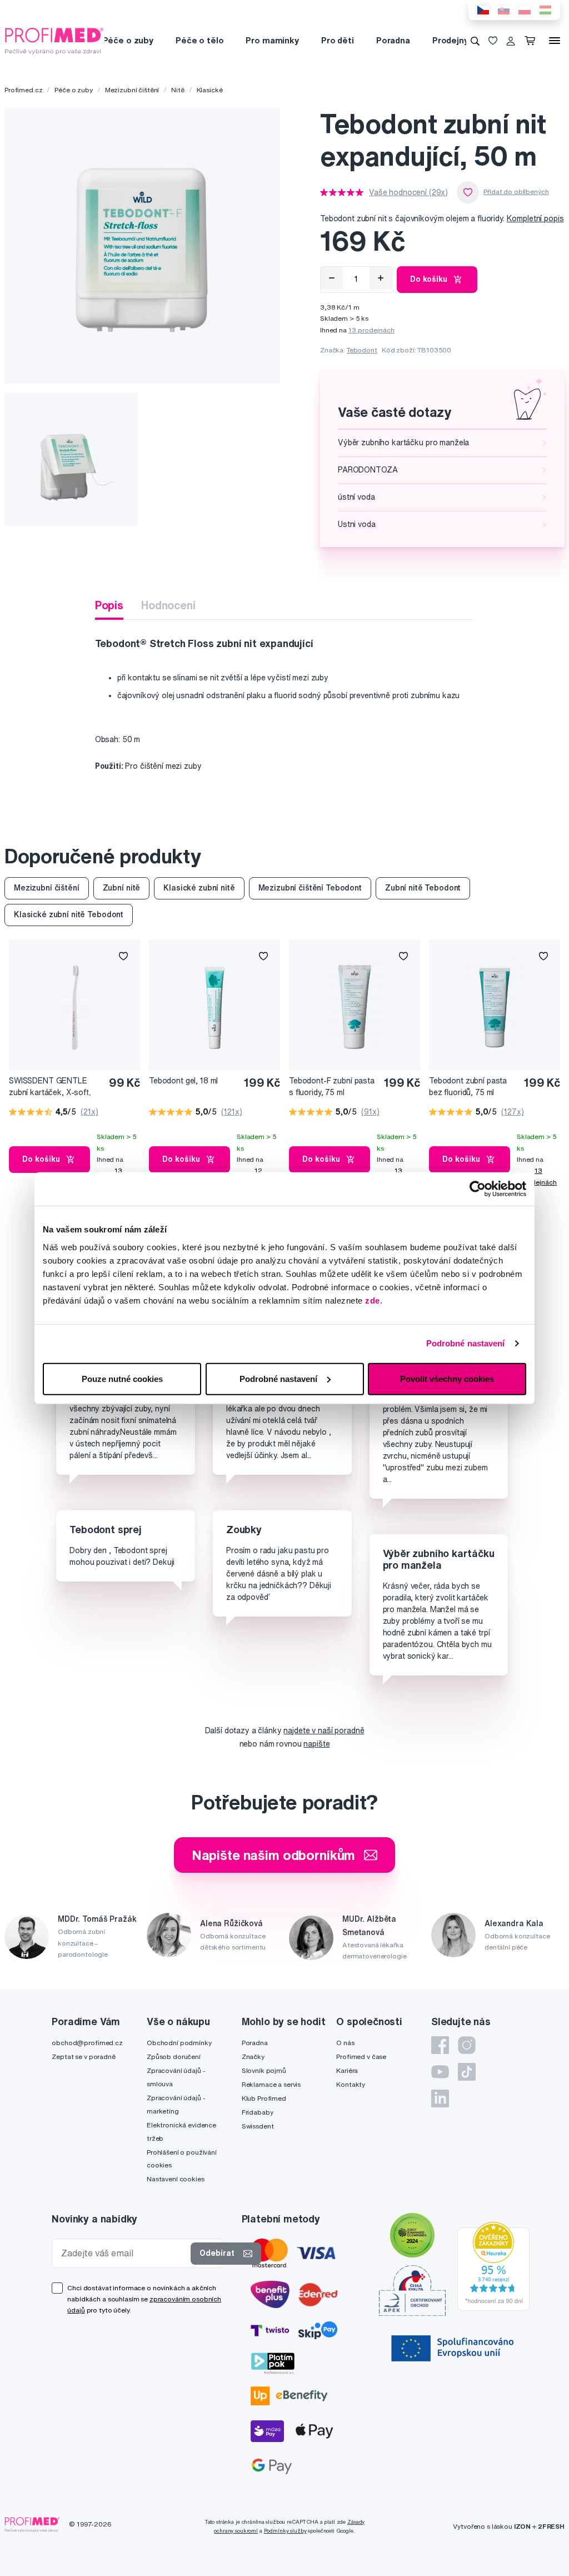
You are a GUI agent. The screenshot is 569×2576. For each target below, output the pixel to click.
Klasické (210, 90)
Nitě (178, 90)
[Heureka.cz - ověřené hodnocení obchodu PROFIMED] (493, 2265)
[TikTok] (467, 2072)
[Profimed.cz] (54, 40)
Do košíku (429, 279)
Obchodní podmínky (179, 2043)
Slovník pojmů (264, 2070)
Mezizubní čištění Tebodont (310, 888)
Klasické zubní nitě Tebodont (69, 914)
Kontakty (351, 2084)
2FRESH (551, 2526)
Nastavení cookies (176, 2179)
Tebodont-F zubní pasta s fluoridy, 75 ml (332, 1086)
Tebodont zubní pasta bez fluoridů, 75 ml (468, 1086)
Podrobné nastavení (466, 1343)
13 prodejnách (371, 330)
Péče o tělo (199, 40)
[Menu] (555, 41)
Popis (109, 605)
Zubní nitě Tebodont (423, 888)
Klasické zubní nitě (199, 888)
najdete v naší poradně (324, 1730)
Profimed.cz (23, 90)
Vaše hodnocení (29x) (408, 192)
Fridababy (258, 2112)
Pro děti (338, 40)
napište (316, 1744)
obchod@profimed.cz (87, 2043)
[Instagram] (467, 2045)
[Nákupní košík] (532, 41)
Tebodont (362, 350)
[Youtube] (440, 2072)
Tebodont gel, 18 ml (183, 1081)
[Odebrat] (332, 278)
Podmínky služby (285, 2531)
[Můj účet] (511, 41)
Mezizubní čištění (132, 90)
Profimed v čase (361, 2057)
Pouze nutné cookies (122, 1378)
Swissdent (258, 2126)
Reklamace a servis (271, 2084)
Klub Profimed (264, 2098)
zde (373, 1300)
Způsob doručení (174, 2057)
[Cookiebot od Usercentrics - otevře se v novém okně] (478, 1189)
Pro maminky (272, 40)
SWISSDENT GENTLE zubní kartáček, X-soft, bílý (50, 1087)
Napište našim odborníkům (274, 1855)
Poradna (393, 40)
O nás (345, 2043)
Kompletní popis (535, 218)
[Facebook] (440, 2045)
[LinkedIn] (440, 2098)
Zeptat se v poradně (83, 2057)
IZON (522, 2526)
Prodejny (450, 40)
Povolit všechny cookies (447, 1378)
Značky (253, 2057)
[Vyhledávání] (475, 41)
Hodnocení (168, 605)
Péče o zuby (128, 40)
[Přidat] (381, 278)
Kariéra (347, 2070)
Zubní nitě (122, 888)
